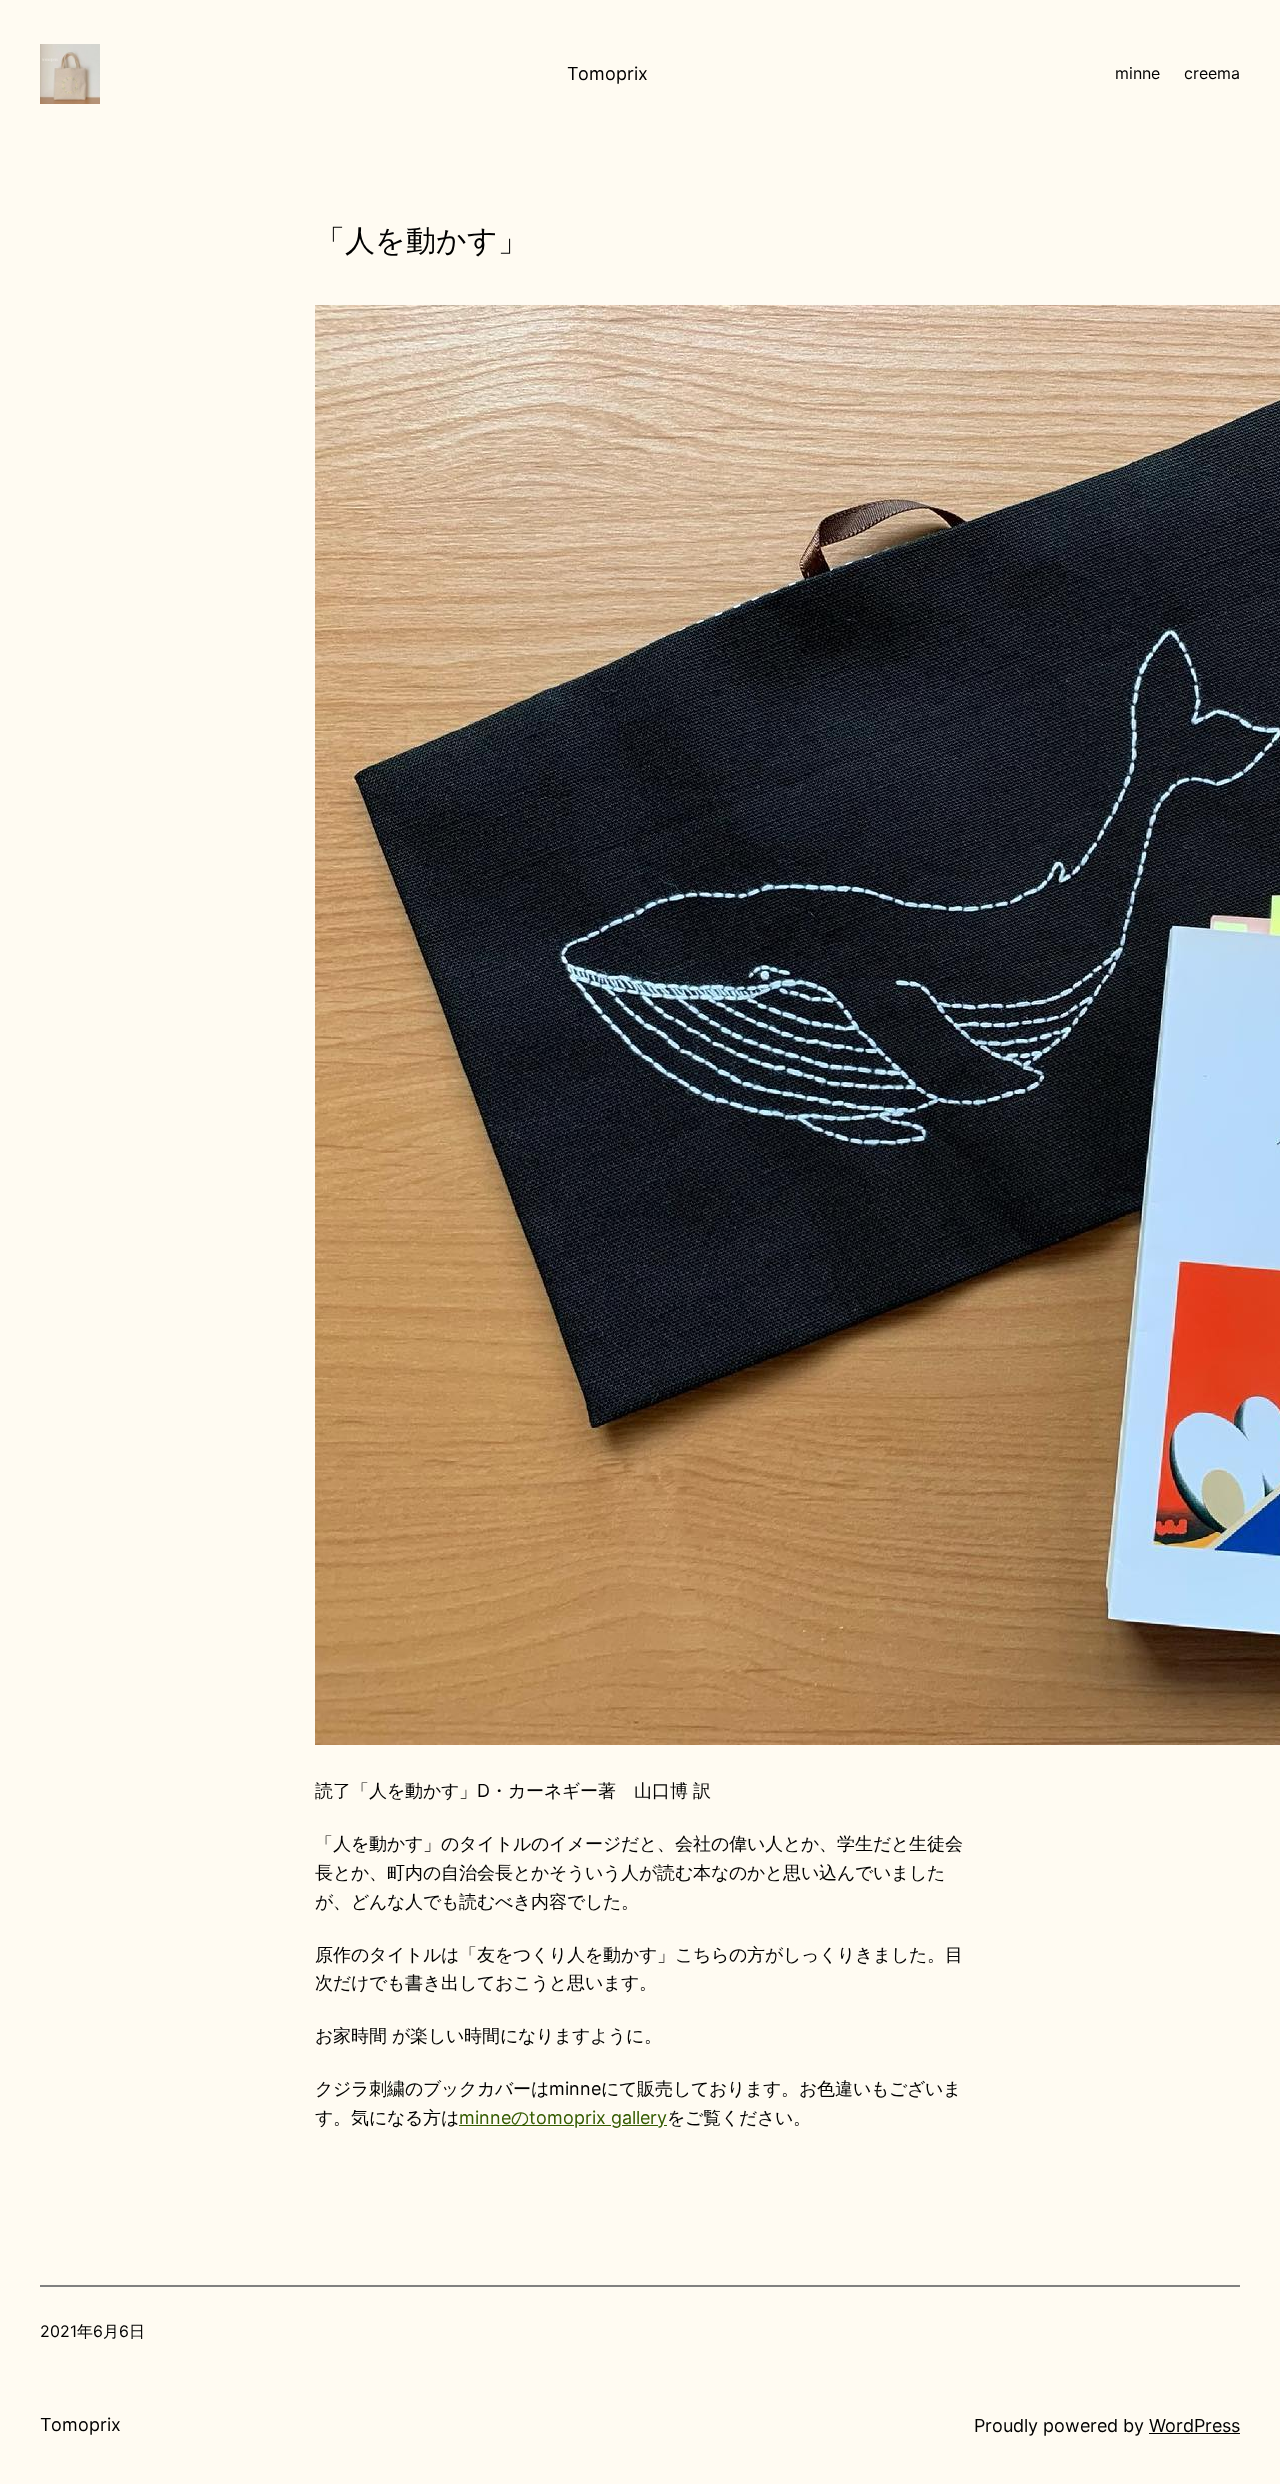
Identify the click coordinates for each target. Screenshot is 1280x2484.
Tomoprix (607, 73)
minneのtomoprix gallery (563, 2117)
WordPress (1194, 2425)
